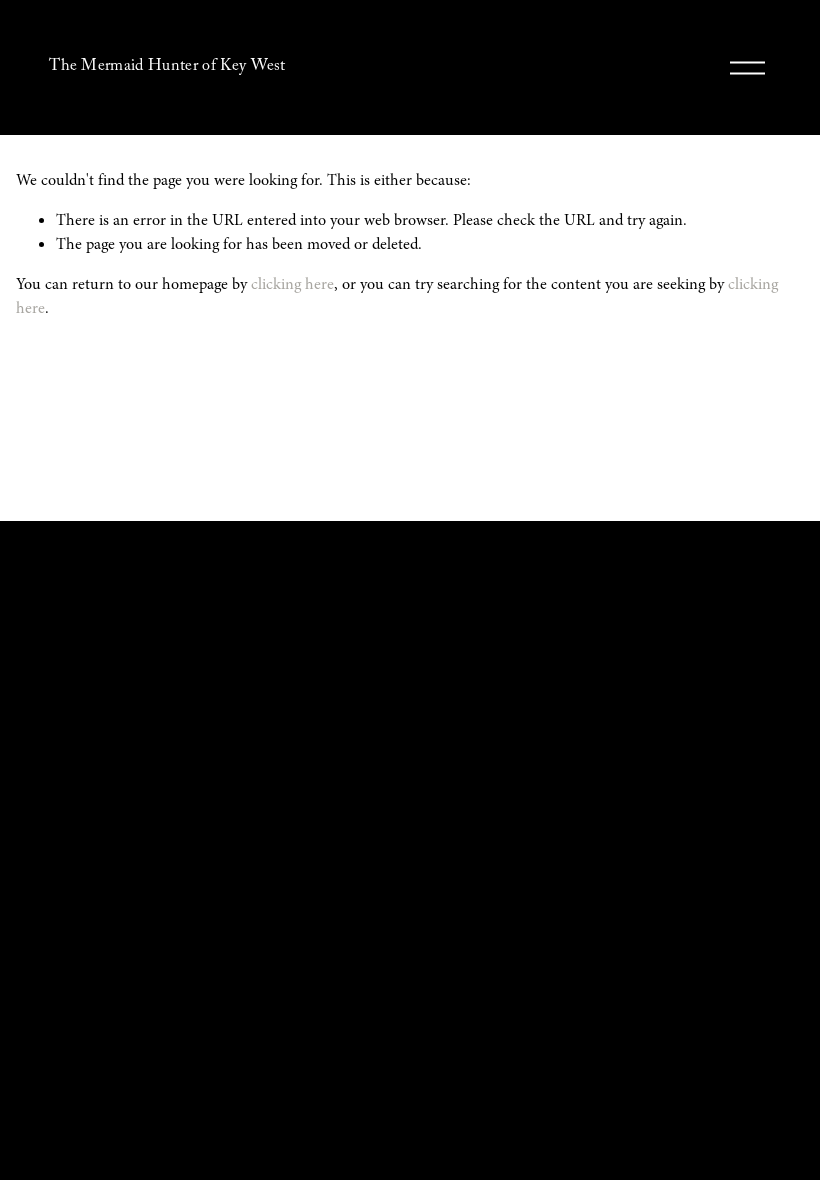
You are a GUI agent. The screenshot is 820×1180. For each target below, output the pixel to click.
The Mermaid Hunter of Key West (167, 67)
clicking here (292, 284)
